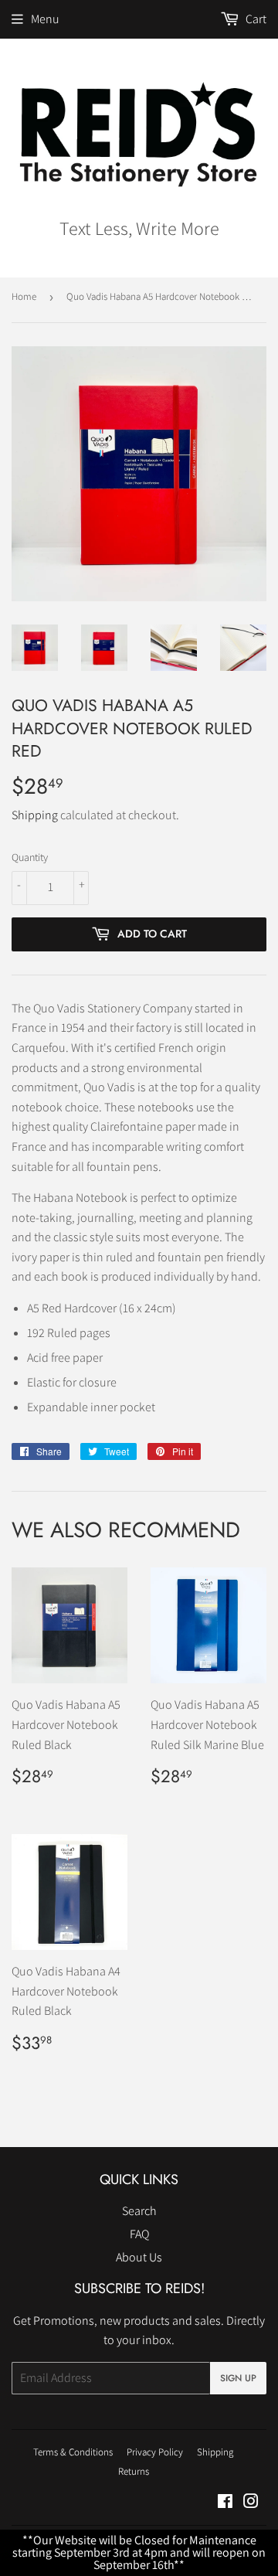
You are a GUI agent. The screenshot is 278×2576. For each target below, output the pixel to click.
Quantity (30, 857)
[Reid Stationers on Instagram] (251, 2503)
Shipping (35, 815)
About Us (139, 2257)
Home (24, 296)
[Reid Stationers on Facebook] (225, 2503)
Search (139, 2211)
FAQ (139, 2234)
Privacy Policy (155, 2452)
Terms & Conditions (73, 2452)
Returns (134, 2471)
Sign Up (238, 2378)
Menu (45, 19)
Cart (255, 19)
